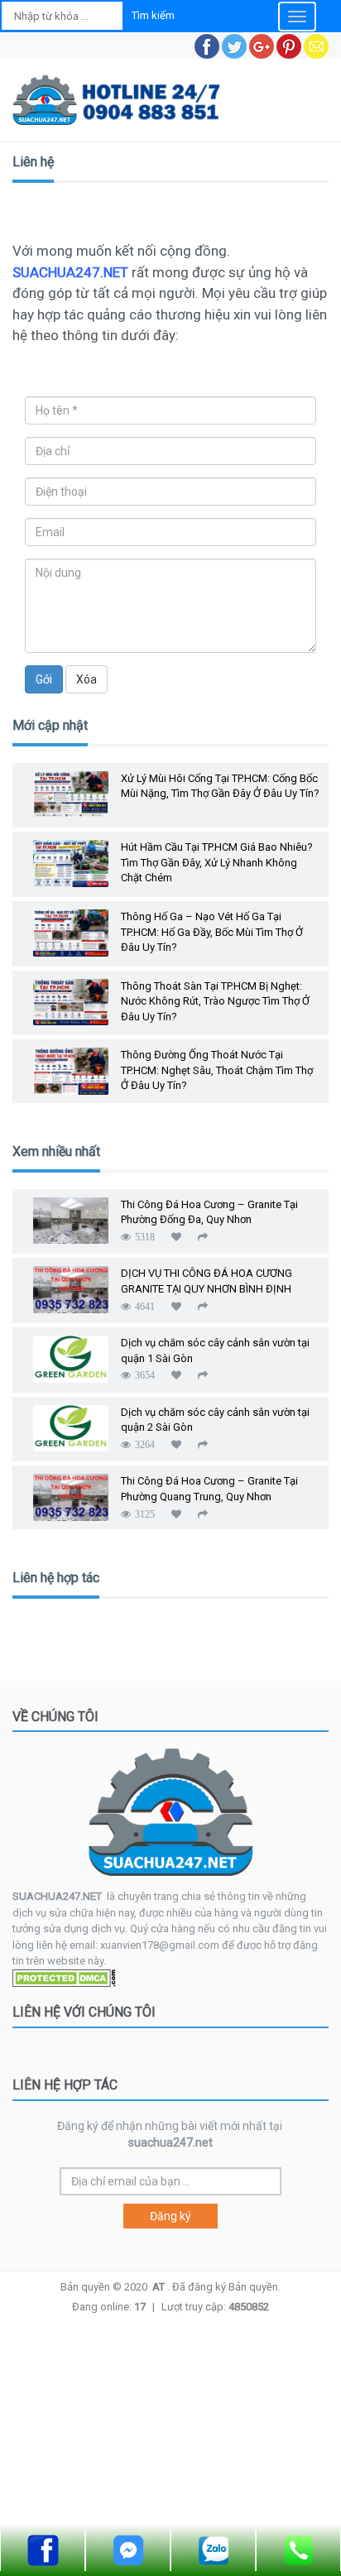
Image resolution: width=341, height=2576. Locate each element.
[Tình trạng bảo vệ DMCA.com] (64, 1977)
